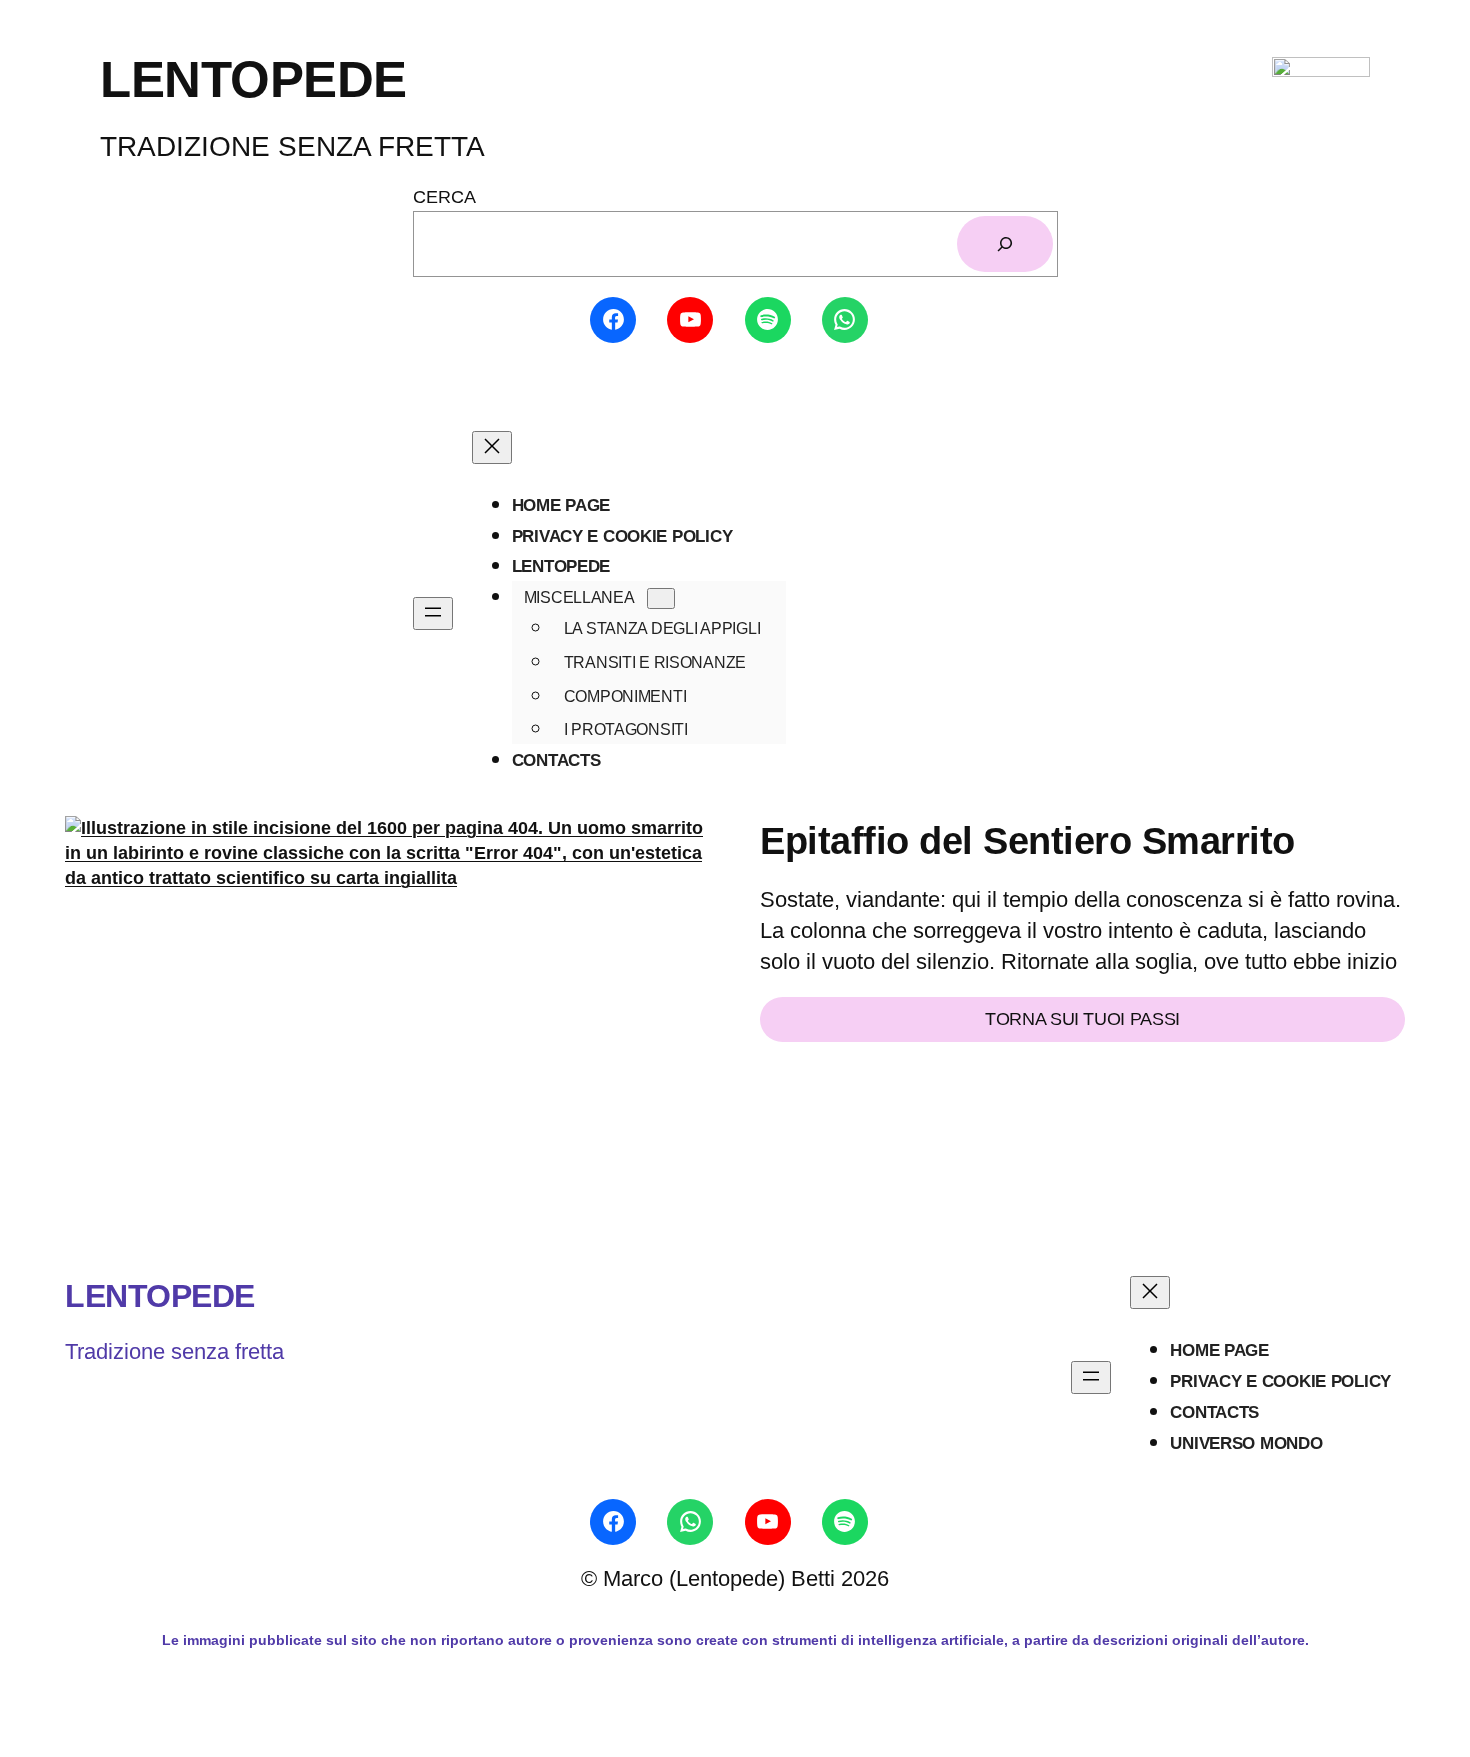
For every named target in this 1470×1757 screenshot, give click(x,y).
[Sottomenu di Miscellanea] (661, 598)
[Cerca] (1005, 244)
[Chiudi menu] (492, 447)
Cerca (444, 197)
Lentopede (160, 1296)
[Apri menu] (433, 613)
